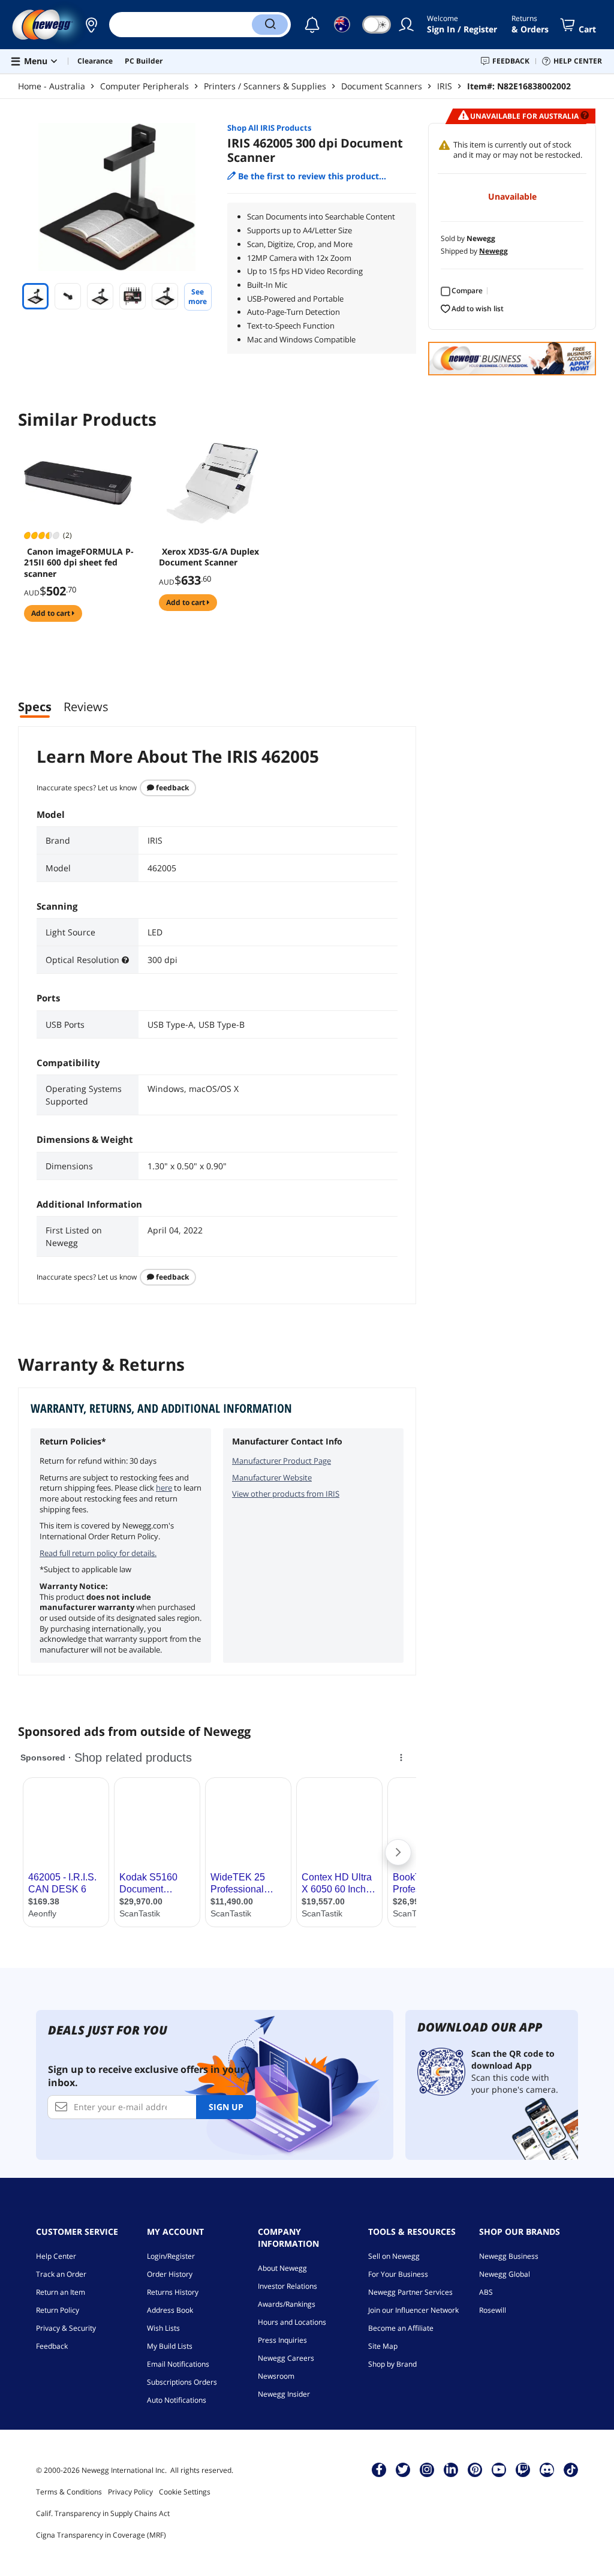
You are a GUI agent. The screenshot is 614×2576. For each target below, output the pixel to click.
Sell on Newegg (394, 2256)
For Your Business (398, 2274)
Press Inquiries (282, 2340)
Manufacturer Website (272, 1477)
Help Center (56, 2256)
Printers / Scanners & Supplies (265, 86)
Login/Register (171, 2256)
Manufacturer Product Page (282, 1461)
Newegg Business (509, 2256)
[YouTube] (499, 2469)
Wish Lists (163, 2328)
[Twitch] (523, 2469)
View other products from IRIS (286, 1494)
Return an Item (61, 2292)
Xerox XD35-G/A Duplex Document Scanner (209, 557)
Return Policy (58, 2310)
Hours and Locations (292, 2322)
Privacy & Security (66, 2328)
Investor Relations (288, 2286)
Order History (170, 2274)
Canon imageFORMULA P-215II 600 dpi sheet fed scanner (79, 562)
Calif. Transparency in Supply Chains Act (103, 2513)
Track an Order (61, 2274)
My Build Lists (170, 2346)
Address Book (170, 2310)
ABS (486, 2292)
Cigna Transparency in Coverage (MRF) (101, 2535)
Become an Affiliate (401, 2328)
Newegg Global (505, 2274)
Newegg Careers (286, 2358)
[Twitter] (403, 2469)
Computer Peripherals (145, 86)
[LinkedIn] (451, 2469)
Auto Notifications (177, 2400)
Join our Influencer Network (413, 2310)
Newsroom (276, 2376)
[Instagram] (427, 2469)
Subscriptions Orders (182, 2382)
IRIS (445, 86)
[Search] (270, 25)
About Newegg (282, 2268)
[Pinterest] (475, 2469)
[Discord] (547, 2469)
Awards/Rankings (287, 2304)
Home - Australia (52, 86)
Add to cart (52, 613)
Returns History (173, 2292)
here (164, 1488)
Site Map (383, 2346)
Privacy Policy (130, 2492)
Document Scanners (382, 86)
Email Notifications (178, 2364)
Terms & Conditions (69, 2492)
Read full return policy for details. (98, 1553)
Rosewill (493, 2310)
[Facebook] (379, 2469)
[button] (91, 25)
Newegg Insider (284, 2394)
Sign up (226, 2107)
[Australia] (91, 25)
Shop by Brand (392, 2364)
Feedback (171, 788)
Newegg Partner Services (410, 2292)
